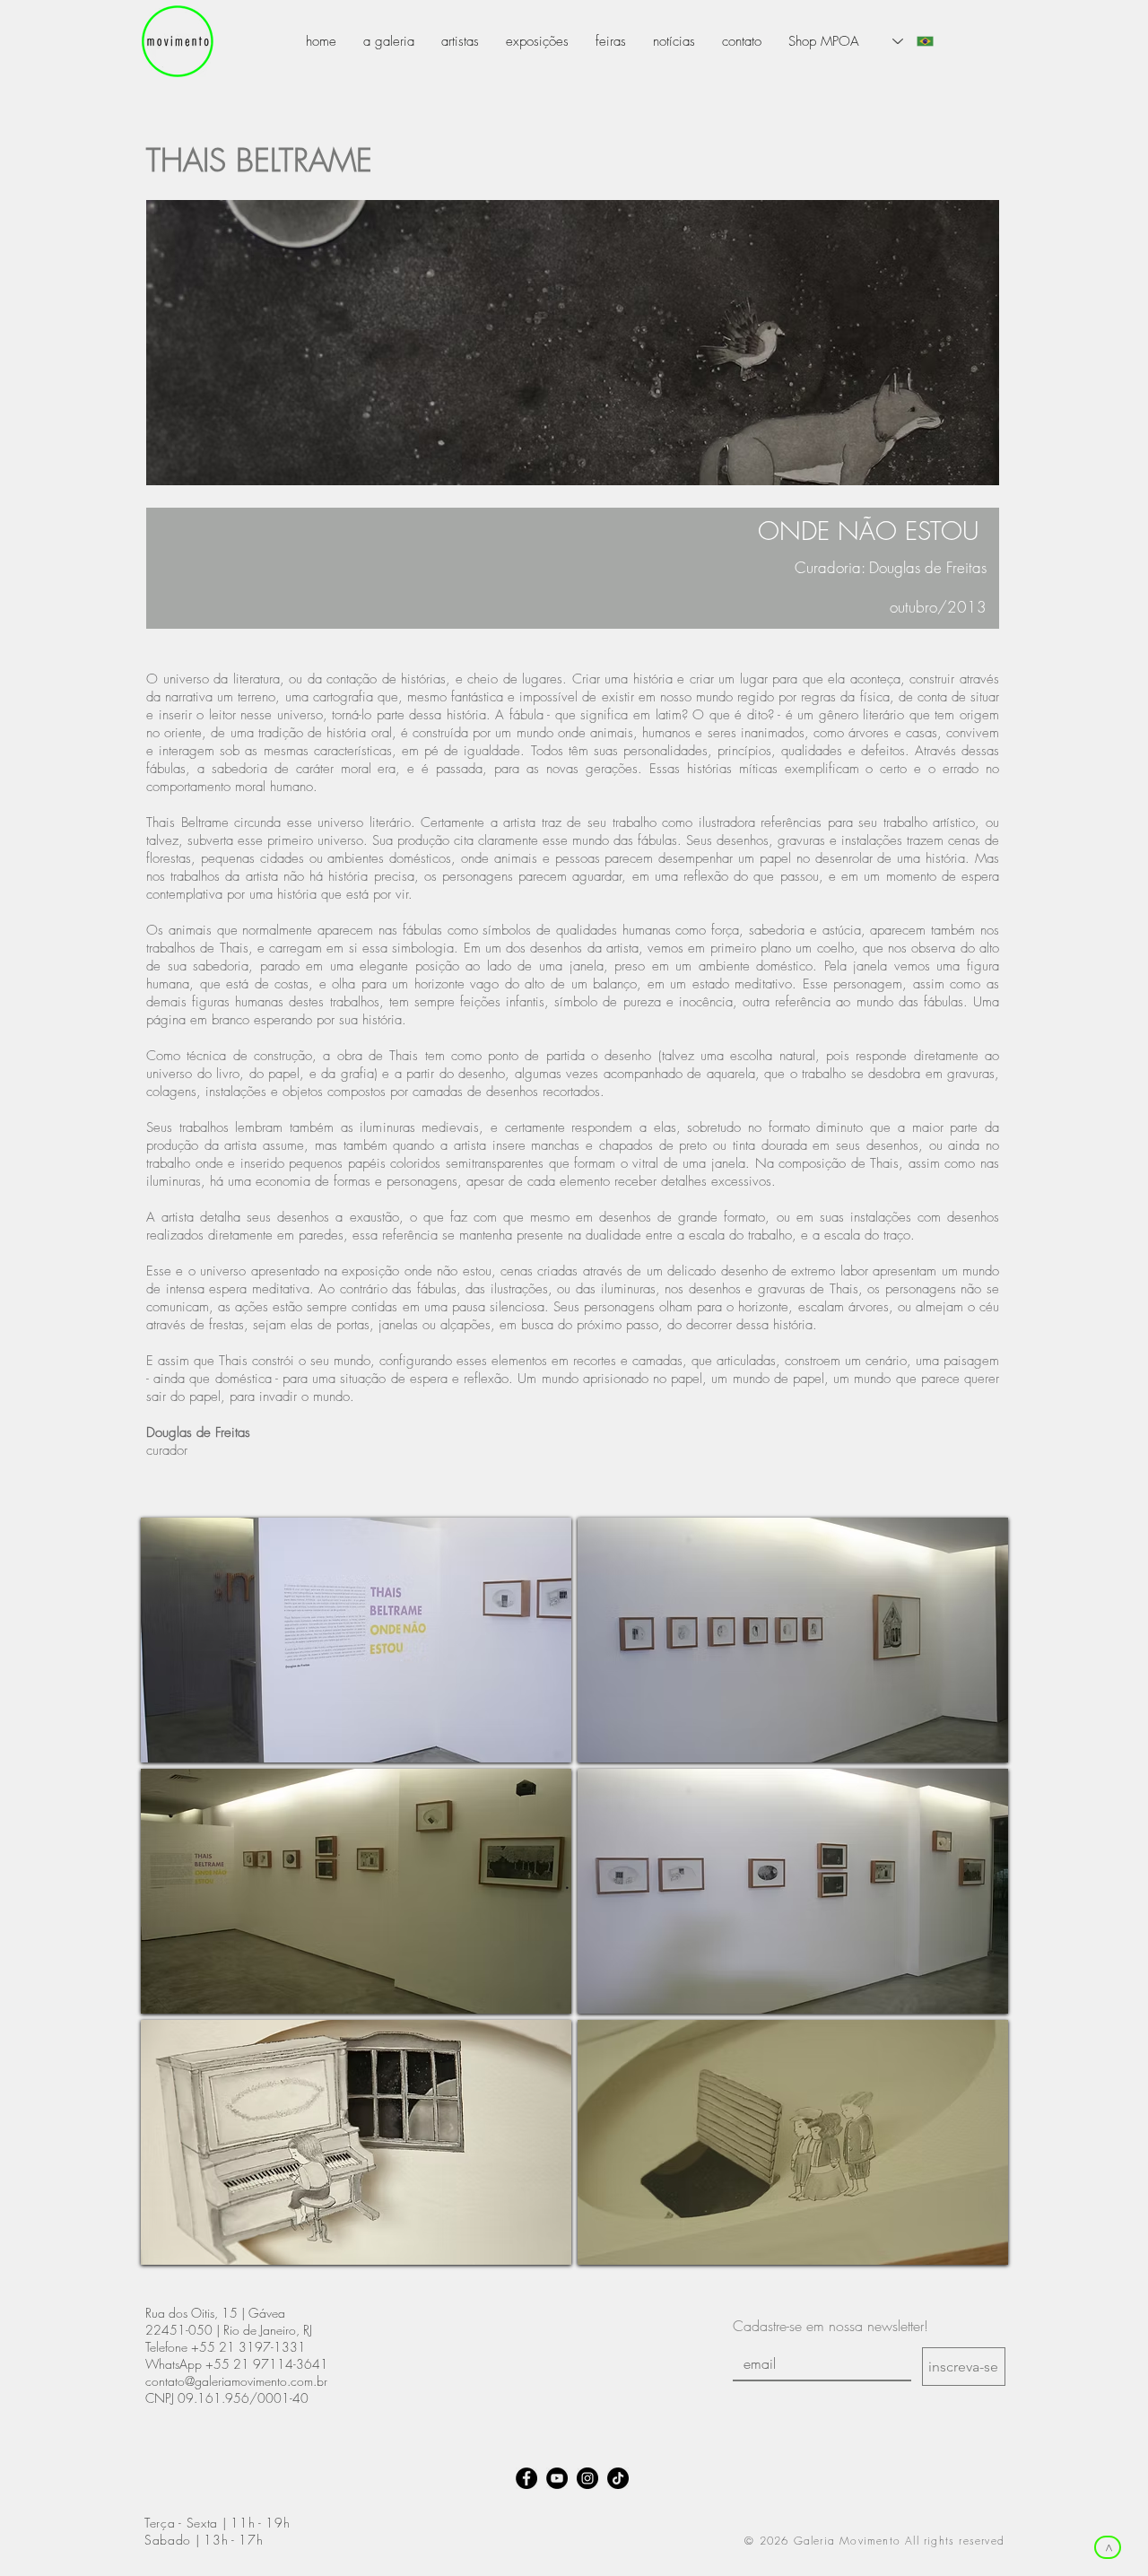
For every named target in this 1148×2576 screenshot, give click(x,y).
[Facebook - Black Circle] (526, 2478)
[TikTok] (618, 2478)
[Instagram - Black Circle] (587, 2478)
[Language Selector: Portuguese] (913, 41)
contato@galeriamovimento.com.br (236, 2381)
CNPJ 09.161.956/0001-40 (227, 2398)
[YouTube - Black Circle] (557, 2478)
